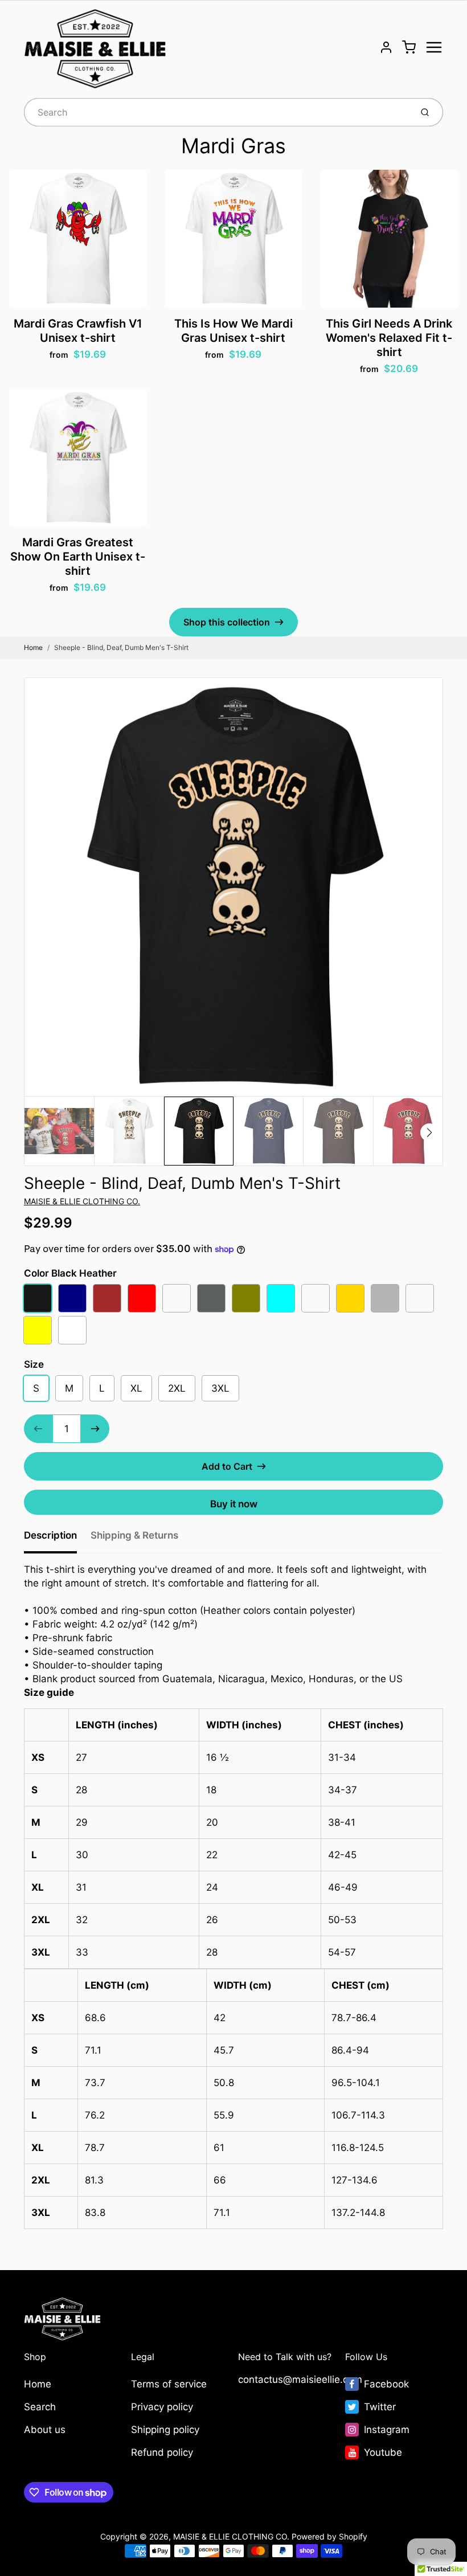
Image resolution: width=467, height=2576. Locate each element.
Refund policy (162, 2452)
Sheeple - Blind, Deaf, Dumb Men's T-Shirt (121, 647)
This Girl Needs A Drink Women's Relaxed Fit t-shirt (389, 338)
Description (50, 1535)
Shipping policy (165, 2430)
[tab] (57, 1539)
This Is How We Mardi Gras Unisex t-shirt (233, 331)
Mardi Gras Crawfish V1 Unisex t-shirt (78, 331)
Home (33, 647)
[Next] (429, 1132)
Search (40, 2407)
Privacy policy (162, 2407)
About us (45, 2430)
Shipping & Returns (134, 1535)
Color (70, 1273)
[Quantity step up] (95, 1429)
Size (34, 1364)
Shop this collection (227, 622)
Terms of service (169, 2384)
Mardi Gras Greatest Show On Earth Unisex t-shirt (78, 557)
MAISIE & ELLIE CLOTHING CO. (82, 1201)
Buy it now (234, 1504)
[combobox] (217, 112)
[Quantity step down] (38, 1429)
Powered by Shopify (329, 2536)
